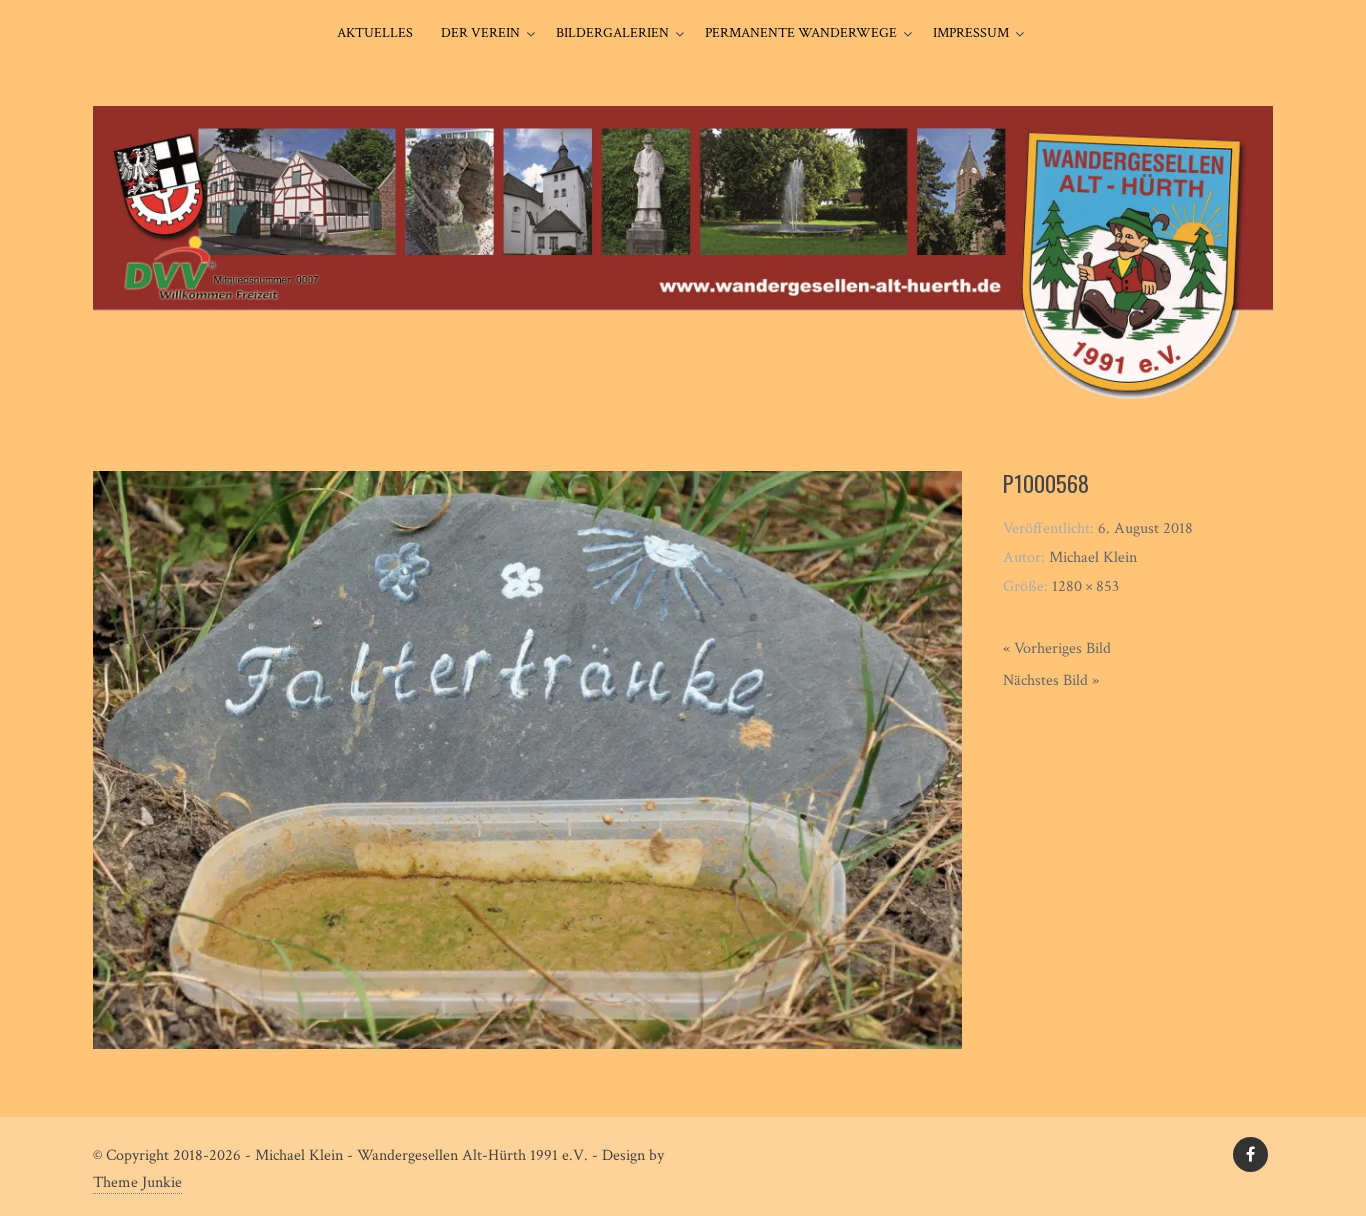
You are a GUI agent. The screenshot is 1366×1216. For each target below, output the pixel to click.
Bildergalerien (612, 33)
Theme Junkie (137, 1182)
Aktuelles (375, 33)
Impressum (971, 33)
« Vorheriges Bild (1057, 648)
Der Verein (480, 33)
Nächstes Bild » (1051, 680)
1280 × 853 (1085, 586)
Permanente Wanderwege (801, 33)
